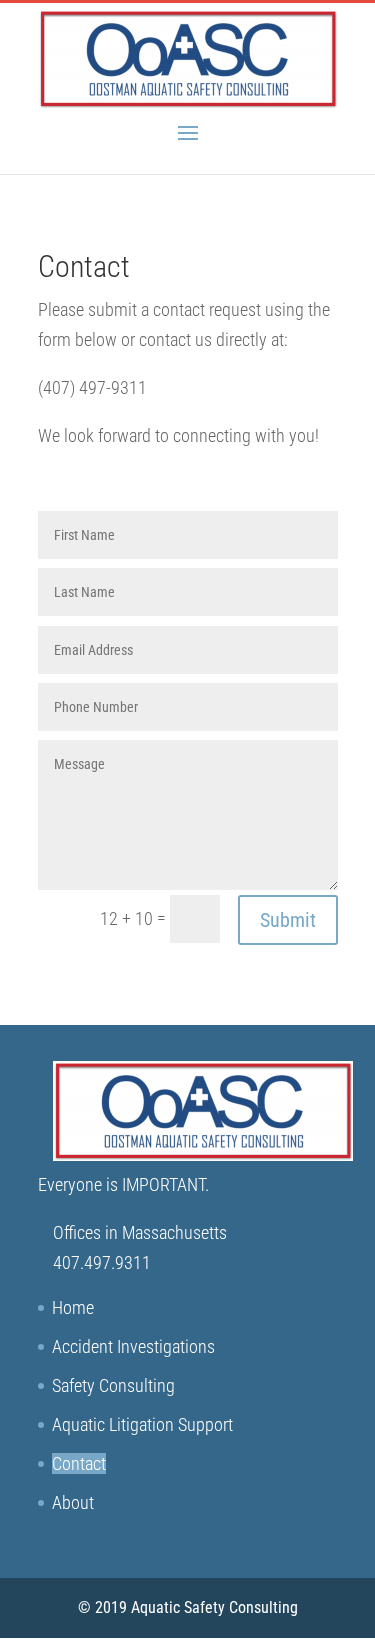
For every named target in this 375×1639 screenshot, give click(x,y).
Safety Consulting (113, 1385)
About (73, 1502)
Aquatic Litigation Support (142, 1424)
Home (73, 1307)
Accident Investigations (133, 1346)
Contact (79, 1463)
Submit (288, 920)
